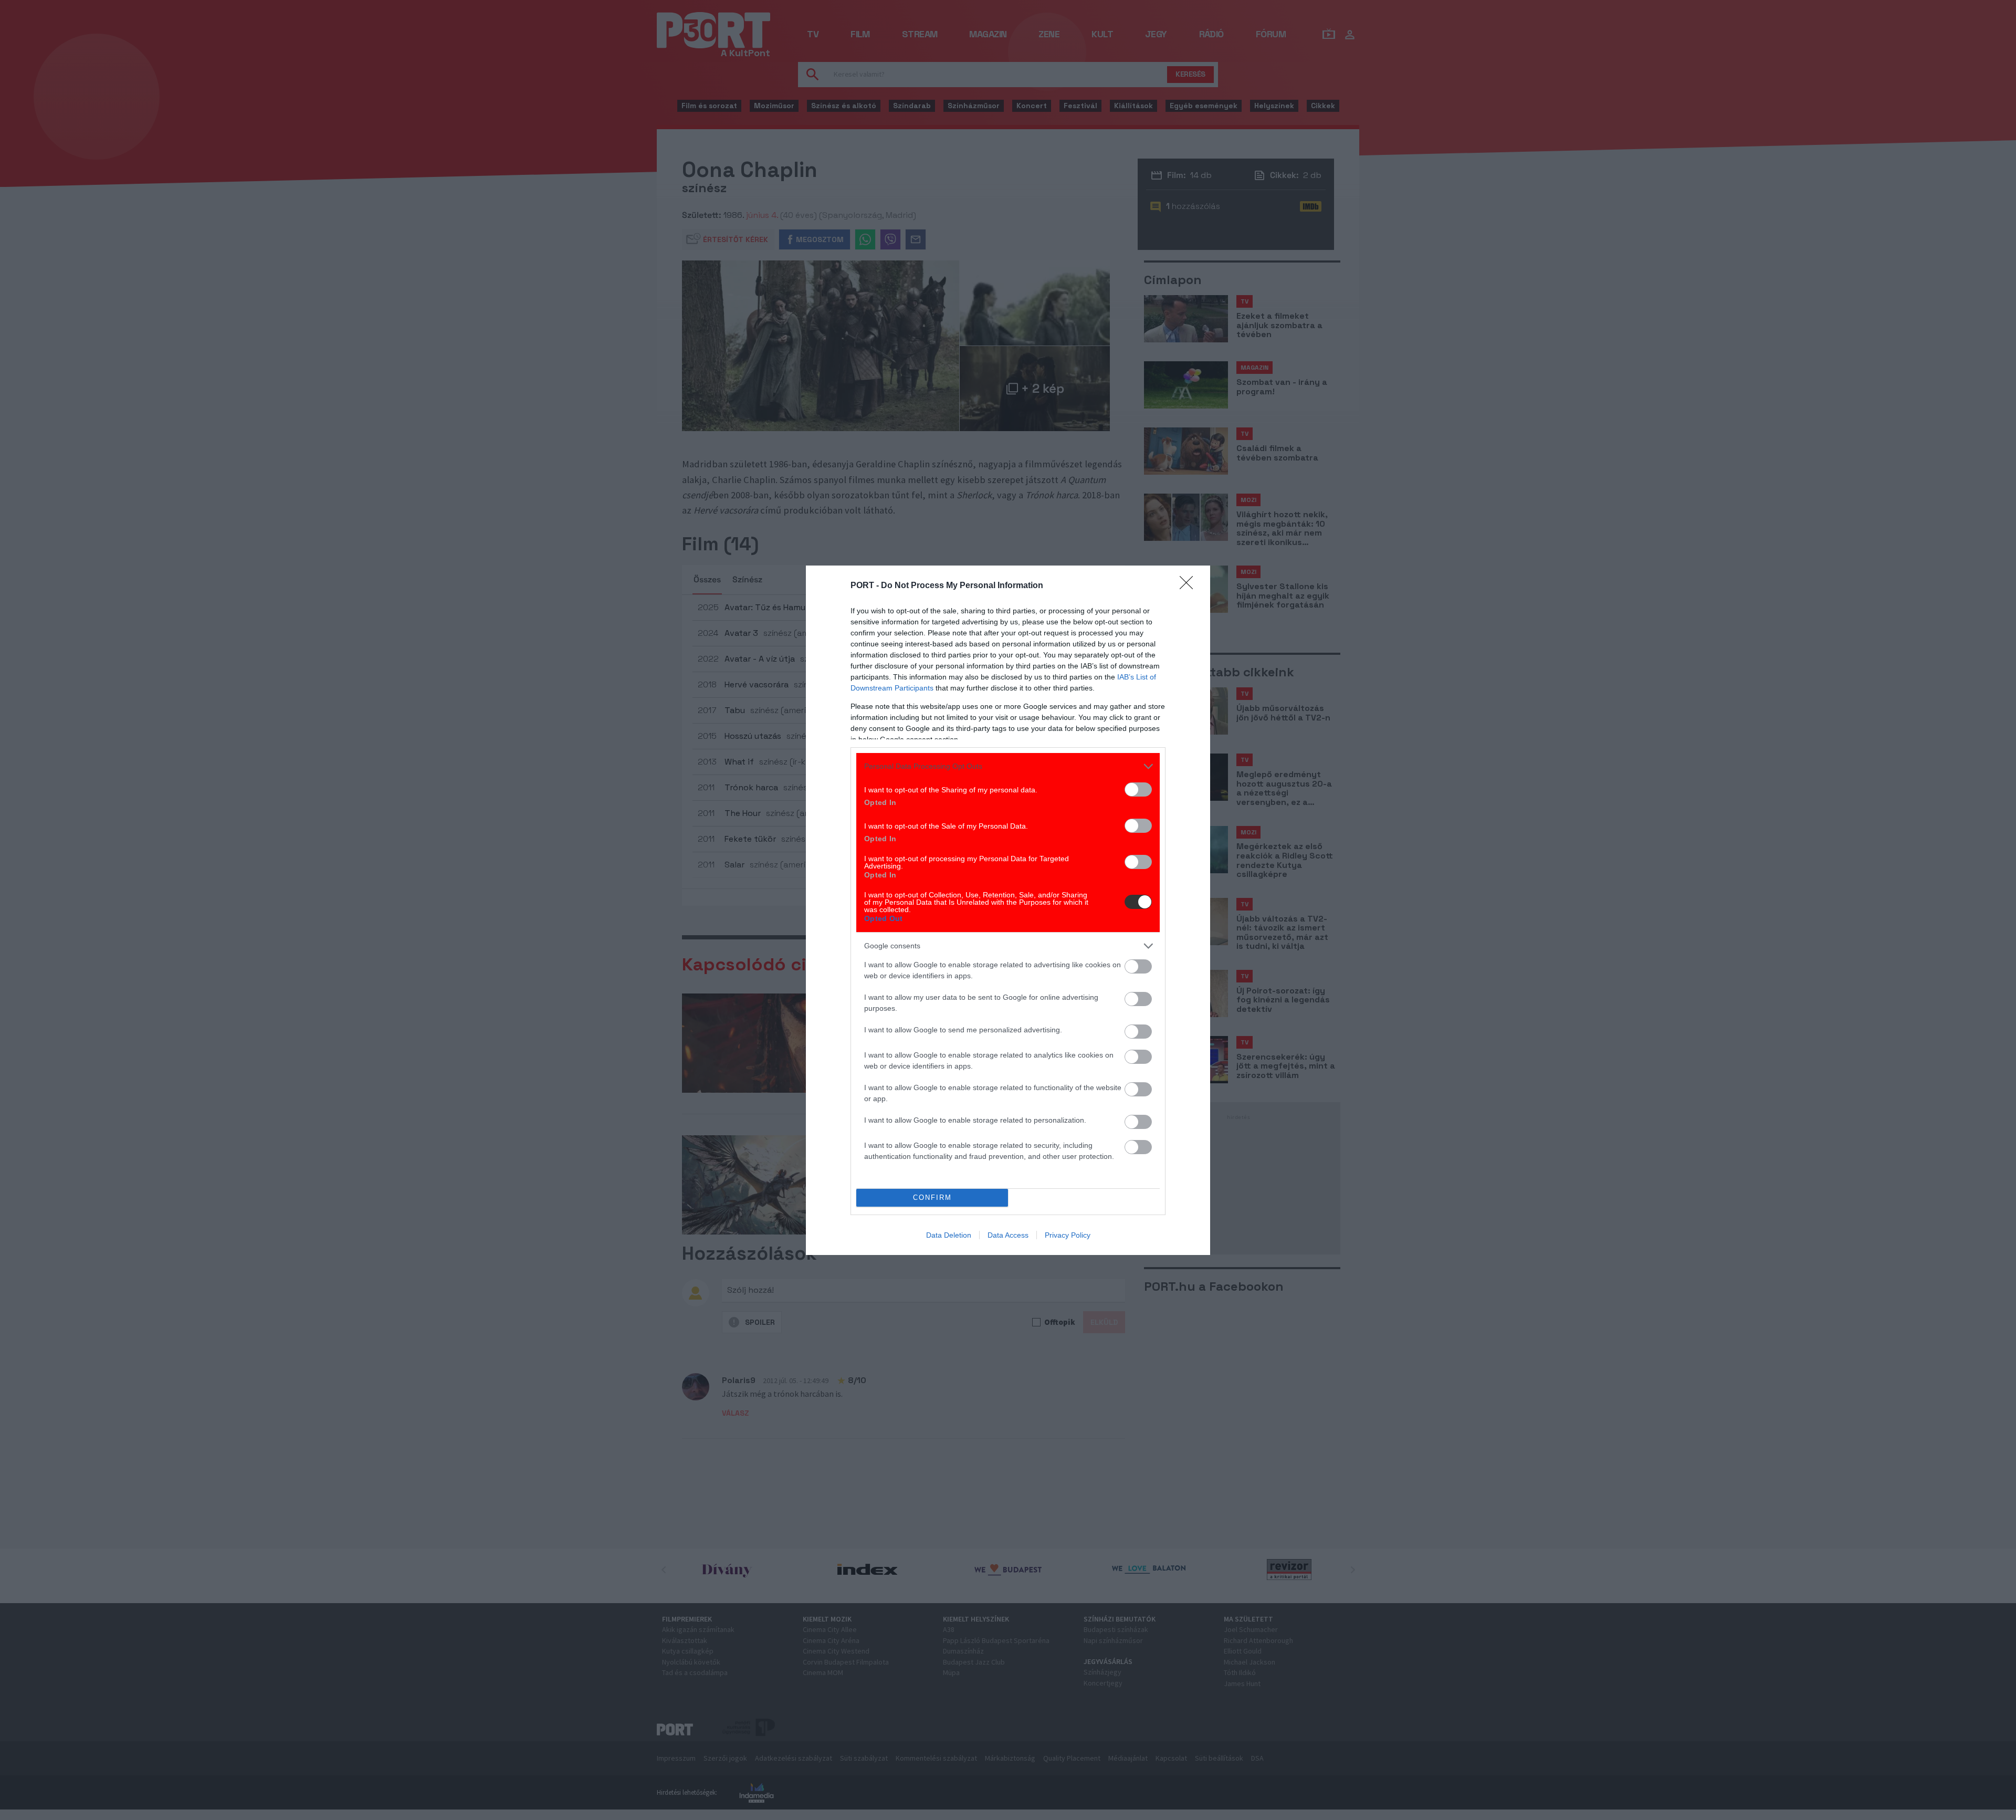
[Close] (1190, 586)
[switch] (1138, 789)
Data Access (1008, 1235)
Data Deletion (949, 1235)
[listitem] (1008, 766)
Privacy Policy (1068, 1235)
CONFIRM (932, 1197)
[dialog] (1008, 910)
